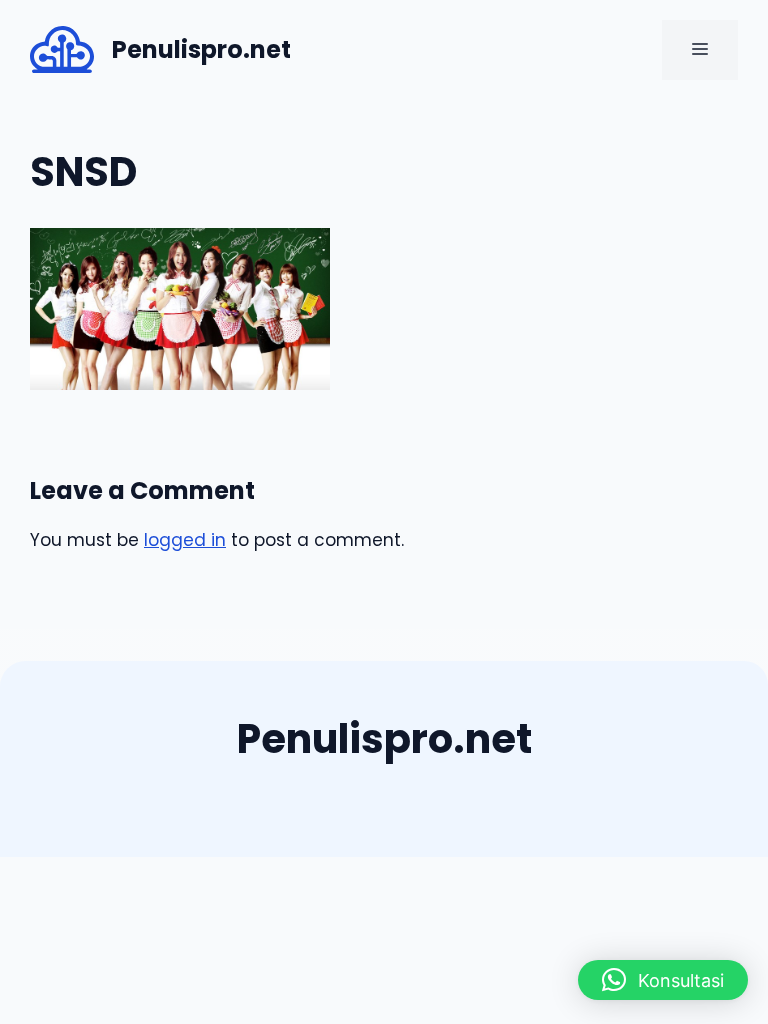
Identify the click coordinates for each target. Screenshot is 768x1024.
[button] (663, 980)
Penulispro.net (201, 49)
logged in (185, 540)
